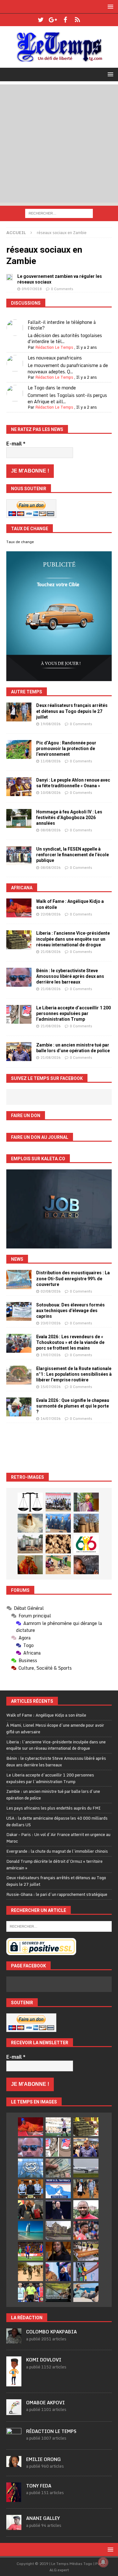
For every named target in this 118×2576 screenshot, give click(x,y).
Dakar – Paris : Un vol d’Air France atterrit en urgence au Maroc (58, 1838)
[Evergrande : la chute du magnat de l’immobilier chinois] (31, 2189)
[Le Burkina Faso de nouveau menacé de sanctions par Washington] (58, 2272)
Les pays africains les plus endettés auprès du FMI (53, 1808)
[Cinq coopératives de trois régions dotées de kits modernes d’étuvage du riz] (30, 1544)
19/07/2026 (51, 1355)
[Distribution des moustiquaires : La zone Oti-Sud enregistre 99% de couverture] (19, 1279)
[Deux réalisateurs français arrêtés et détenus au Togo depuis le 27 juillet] (19, 712)
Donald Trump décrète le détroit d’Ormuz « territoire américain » (54, 1865)
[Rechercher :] (59, 213)
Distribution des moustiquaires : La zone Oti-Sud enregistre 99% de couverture (73, 1278)
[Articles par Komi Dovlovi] (14, 2383)
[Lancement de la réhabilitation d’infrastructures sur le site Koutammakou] (86, 1523)
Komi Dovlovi (44, 2360)
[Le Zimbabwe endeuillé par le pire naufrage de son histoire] (86, 2251)
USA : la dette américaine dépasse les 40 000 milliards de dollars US (57, 1821)
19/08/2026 (51, 724)
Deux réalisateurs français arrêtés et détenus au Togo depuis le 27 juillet (72, 711)
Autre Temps (27, 692)
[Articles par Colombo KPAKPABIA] (14, 2340)
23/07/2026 (51, 1323)
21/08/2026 (51, 952)
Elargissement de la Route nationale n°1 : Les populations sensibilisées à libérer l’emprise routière (74, 1374)
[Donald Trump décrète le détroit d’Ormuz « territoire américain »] (58, 2189)
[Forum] (78, 20)
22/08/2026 (51, 914)
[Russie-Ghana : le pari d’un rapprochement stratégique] (31, 2210)
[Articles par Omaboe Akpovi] (14, 2412)
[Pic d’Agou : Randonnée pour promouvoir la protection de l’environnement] (19, 749)
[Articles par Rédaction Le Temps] (14, 2440)
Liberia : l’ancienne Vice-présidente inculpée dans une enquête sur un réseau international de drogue (73, 939)
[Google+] (53, 20)
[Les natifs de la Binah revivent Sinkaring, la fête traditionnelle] (58, 1565)
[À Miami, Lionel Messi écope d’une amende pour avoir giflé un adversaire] (58, 2127)
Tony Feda (39, 2486)
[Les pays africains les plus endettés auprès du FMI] (31, 2168)
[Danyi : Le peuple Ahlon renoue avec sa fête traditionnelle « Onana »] (19, 787)
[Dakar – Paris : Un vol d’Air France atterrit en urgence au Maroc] (86, 2168)
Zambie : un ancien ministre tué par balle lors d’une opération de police (53, 1795)
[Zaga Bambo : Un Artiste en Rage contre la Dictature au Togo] (30, 1565)
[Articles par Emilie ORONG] (14, 2464)
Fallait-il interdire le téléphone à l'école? (62, 325)
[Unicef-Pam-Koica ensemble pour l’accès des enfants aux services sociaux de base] (58, 1523)
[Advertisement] (59, 143)
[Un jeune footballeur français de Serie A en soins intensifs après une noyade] (86, 2230)
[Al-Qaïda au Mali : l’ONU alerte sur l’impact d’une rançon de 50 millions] (31, 2272)
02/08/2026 (51, 1291)
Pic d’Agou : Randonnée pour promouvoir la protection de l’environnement (66, 749)
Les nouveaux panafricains (55, 358)
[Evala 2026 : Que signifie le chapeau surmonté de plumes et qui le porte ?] (19, 1407)
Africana (22, 888)
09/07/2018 (32, 289)
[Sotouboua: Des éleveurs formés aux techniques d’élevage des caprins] (19, 1311)
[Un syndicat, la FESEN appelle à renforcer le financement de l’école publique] (19, 856)
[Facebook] (65, 20)
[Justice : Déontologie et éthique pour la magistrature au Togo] (30, 1502)
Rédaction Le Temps (54, 347)
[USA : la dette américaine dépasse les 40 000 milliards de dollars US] (58, 2168)
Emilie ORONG (43, 2459)
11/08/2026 (51, 761)
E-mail (16, 444)
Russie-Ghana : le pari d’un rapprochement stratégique (57, 1894)
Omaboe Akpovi (45, 2403)
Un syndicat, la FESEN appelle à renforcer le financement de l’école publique (73, 855)
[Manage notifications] (103, 2562)
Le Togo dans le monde (52, 388)
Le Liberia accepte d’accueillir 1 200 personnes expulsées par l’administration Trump (73, 1013)
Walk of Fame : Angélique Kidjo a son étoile (46, 1715)
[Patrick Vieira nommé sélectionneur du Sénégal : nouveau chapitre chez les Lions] (86, 2210)
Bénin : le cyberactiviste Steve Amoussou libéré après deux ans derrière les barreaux (70, 976)
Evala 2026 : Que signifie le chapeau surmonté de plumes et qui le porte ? (73, 1406)
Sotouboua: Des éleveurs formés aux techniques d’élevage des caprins (70, 1311)
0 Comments (62, 289)
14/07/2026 (51, 1419)
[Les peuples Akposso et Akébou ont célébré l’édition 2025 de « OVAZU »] (30, 1523)
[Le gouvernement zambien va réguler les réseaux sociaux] (9, 277)
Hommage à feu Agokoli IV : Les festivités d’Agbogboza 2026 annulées (69, 818)
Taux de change (20, 542)
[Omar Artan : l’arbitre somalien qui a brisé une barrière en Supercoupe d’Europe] (31, 2292)
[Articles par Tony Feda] (14, 2499)
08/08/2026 (51, 830)
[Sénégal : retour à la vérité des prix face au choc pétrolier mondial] (86, 2272)
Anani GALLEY (43, 2518)
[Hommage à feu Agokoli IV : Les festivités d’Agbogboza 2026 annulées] (19, 818)
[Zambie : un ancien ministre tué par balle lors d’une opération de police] (19, 1052)
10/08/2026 (51, 793)
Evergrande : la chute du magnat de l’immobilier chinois (57, 1851)
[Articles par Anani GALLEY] (14, 2527)
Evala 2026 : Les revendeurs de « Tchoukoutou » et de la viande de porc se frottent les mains (70, 1342)
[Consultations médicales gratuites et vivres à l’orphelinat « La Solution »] (58, 1502)
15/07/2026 (51, 1387)
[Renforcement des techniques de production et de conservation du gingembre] (58, 1544)
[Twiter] (41, 20)
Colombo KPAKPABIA (51, 2332)
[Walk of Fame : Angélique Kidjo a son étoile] (19, 908)
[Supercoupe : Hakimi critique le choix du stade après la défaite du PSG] (31, 2251)
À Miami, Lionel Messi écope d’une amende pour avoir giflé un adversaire (55, 1728)
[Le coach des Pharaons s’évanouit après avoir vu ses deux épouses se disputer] (58, 2210)
